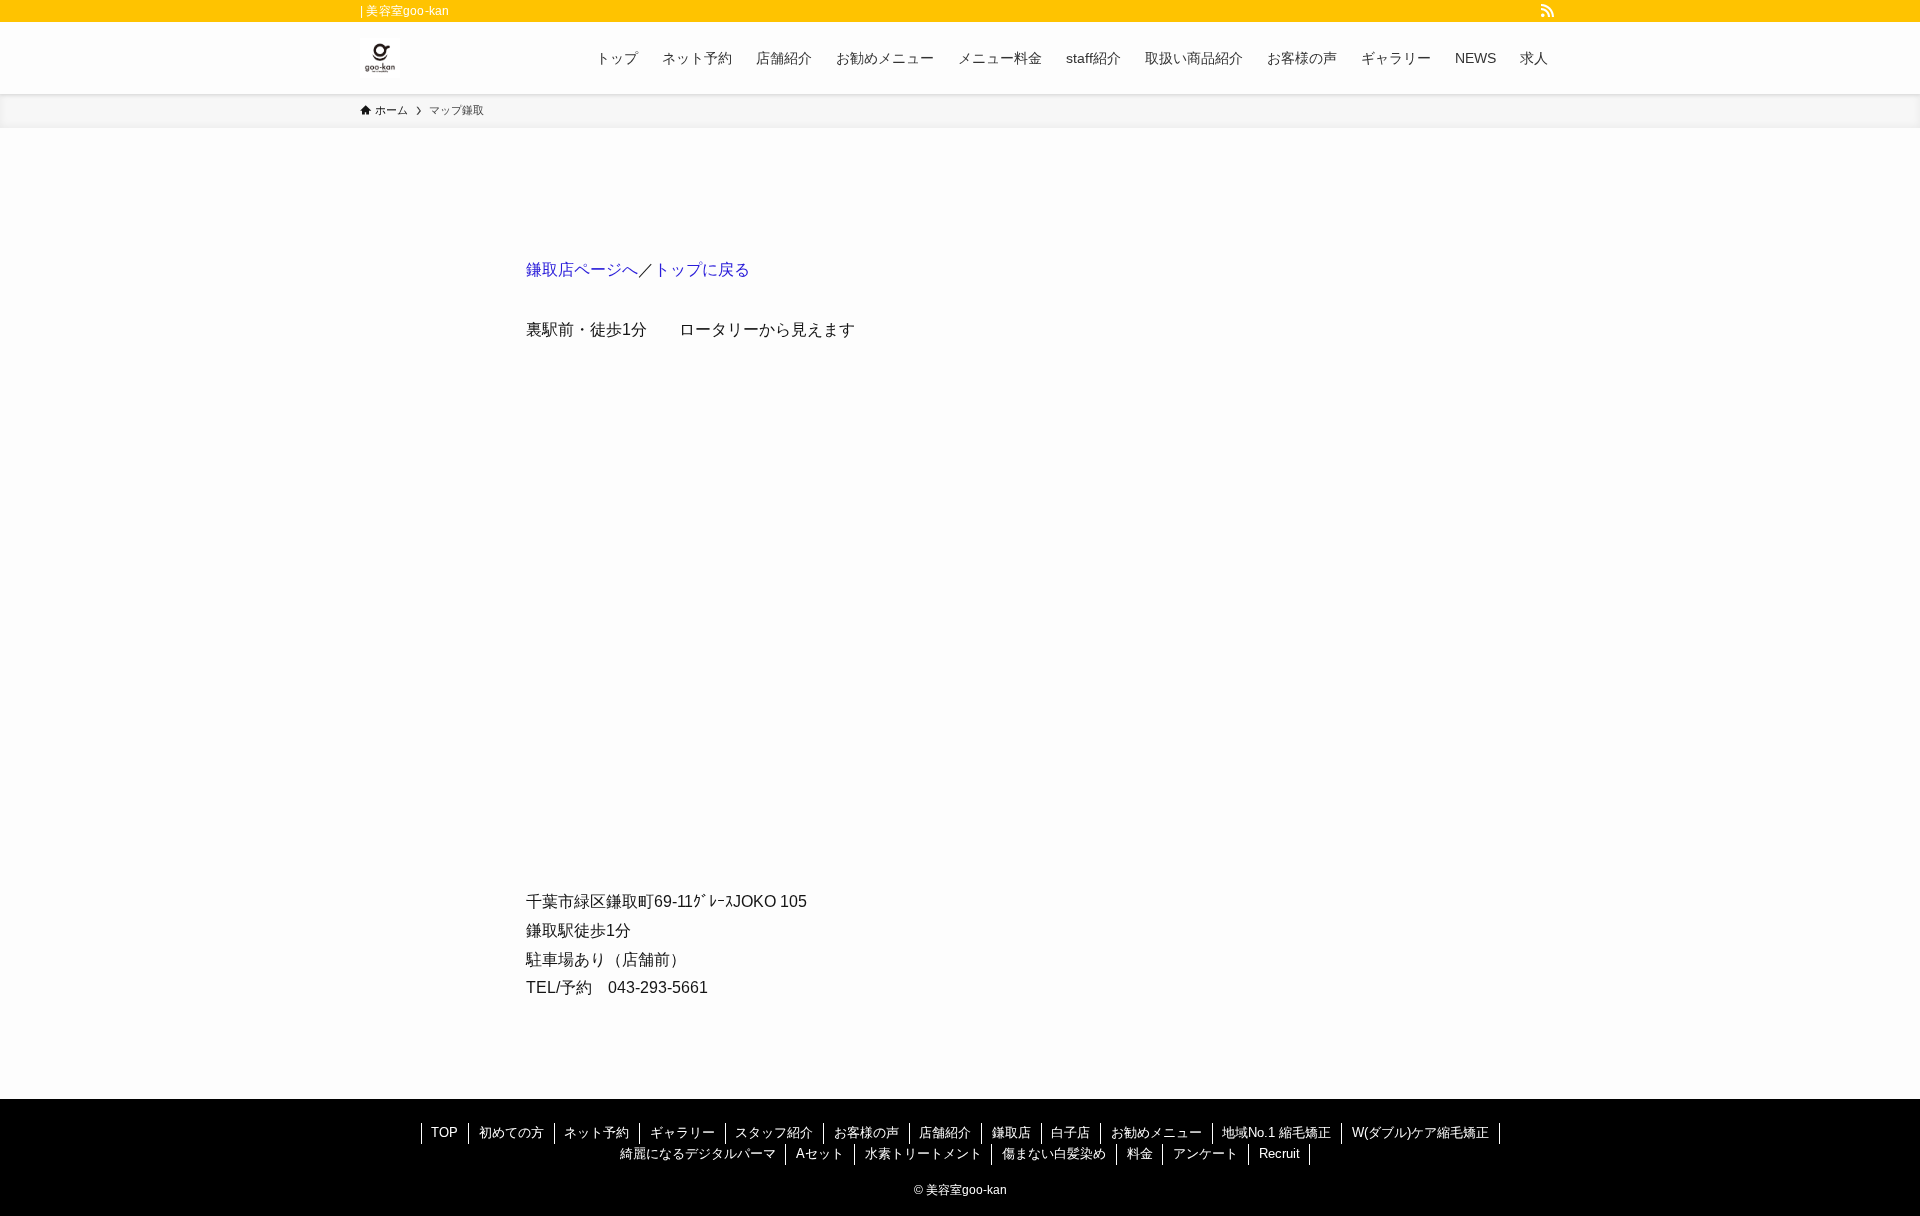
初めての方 (511, 1132)
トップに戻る (702, 269)
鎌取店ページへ (582, 269)
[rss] (1547, 11)
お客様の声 (866, 1132)
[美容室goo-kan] (380, 58)
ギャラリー (682, 1132)
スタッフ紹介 (774, 1132)
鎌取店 (1011, 1132)
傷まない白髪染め (1054, 1153)
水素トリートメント (923, 1153)
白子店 (1070, 1132)
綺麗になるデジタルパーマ (698, 1153)
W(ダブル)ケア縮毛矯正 (1420, 1132)
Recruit (1279, 1153)
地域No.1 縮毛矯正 (1276, 1132)
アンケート (1205, 1153)
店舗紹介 (945, 1132)
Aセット (820, 1153)
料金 (1140, 1153)
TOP (444, 1132)
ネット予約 (596, 1132)
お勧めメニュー (1156, 1132)
